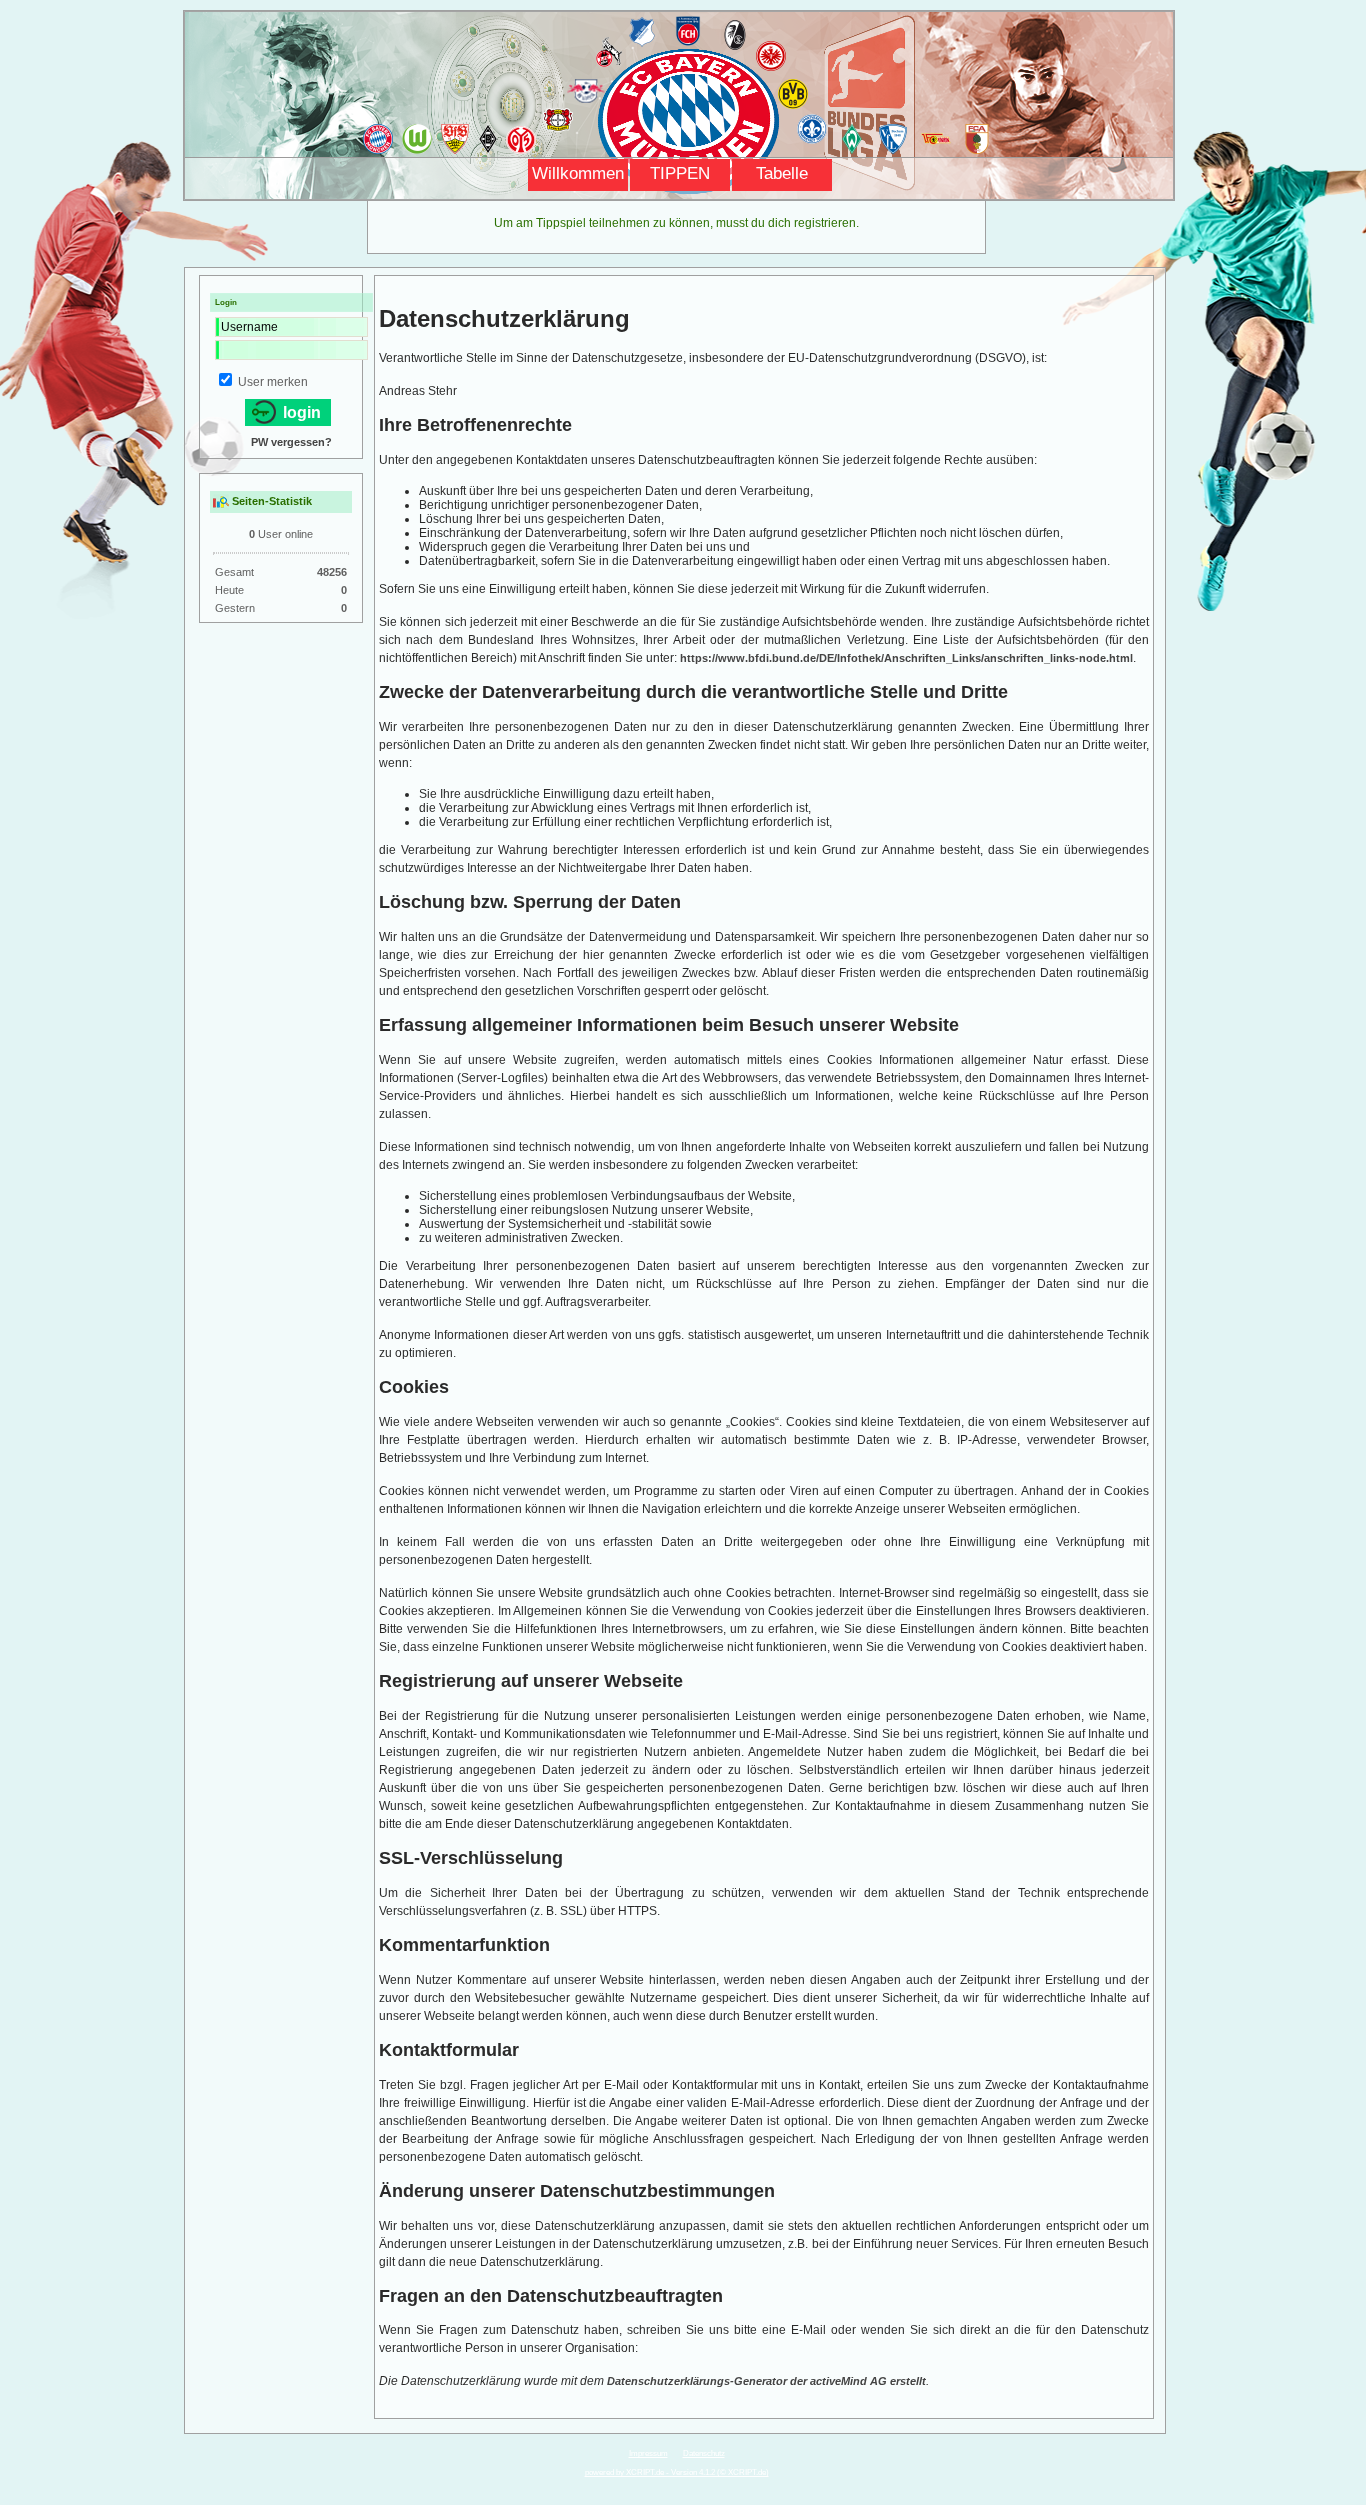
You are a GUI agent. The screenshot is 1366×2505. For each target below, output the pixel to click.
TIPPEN (680, 173)
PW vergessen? (291, 442)
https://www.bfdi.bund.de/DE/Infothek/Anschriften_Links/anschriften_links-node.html (906, 658)
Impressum (648, 2453)
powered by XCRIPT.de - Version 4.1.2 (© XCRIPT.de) (677, 2472)
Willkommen (578, 173)
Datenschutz (704, 2453)
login (300, 412)
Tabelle (782, 173)
